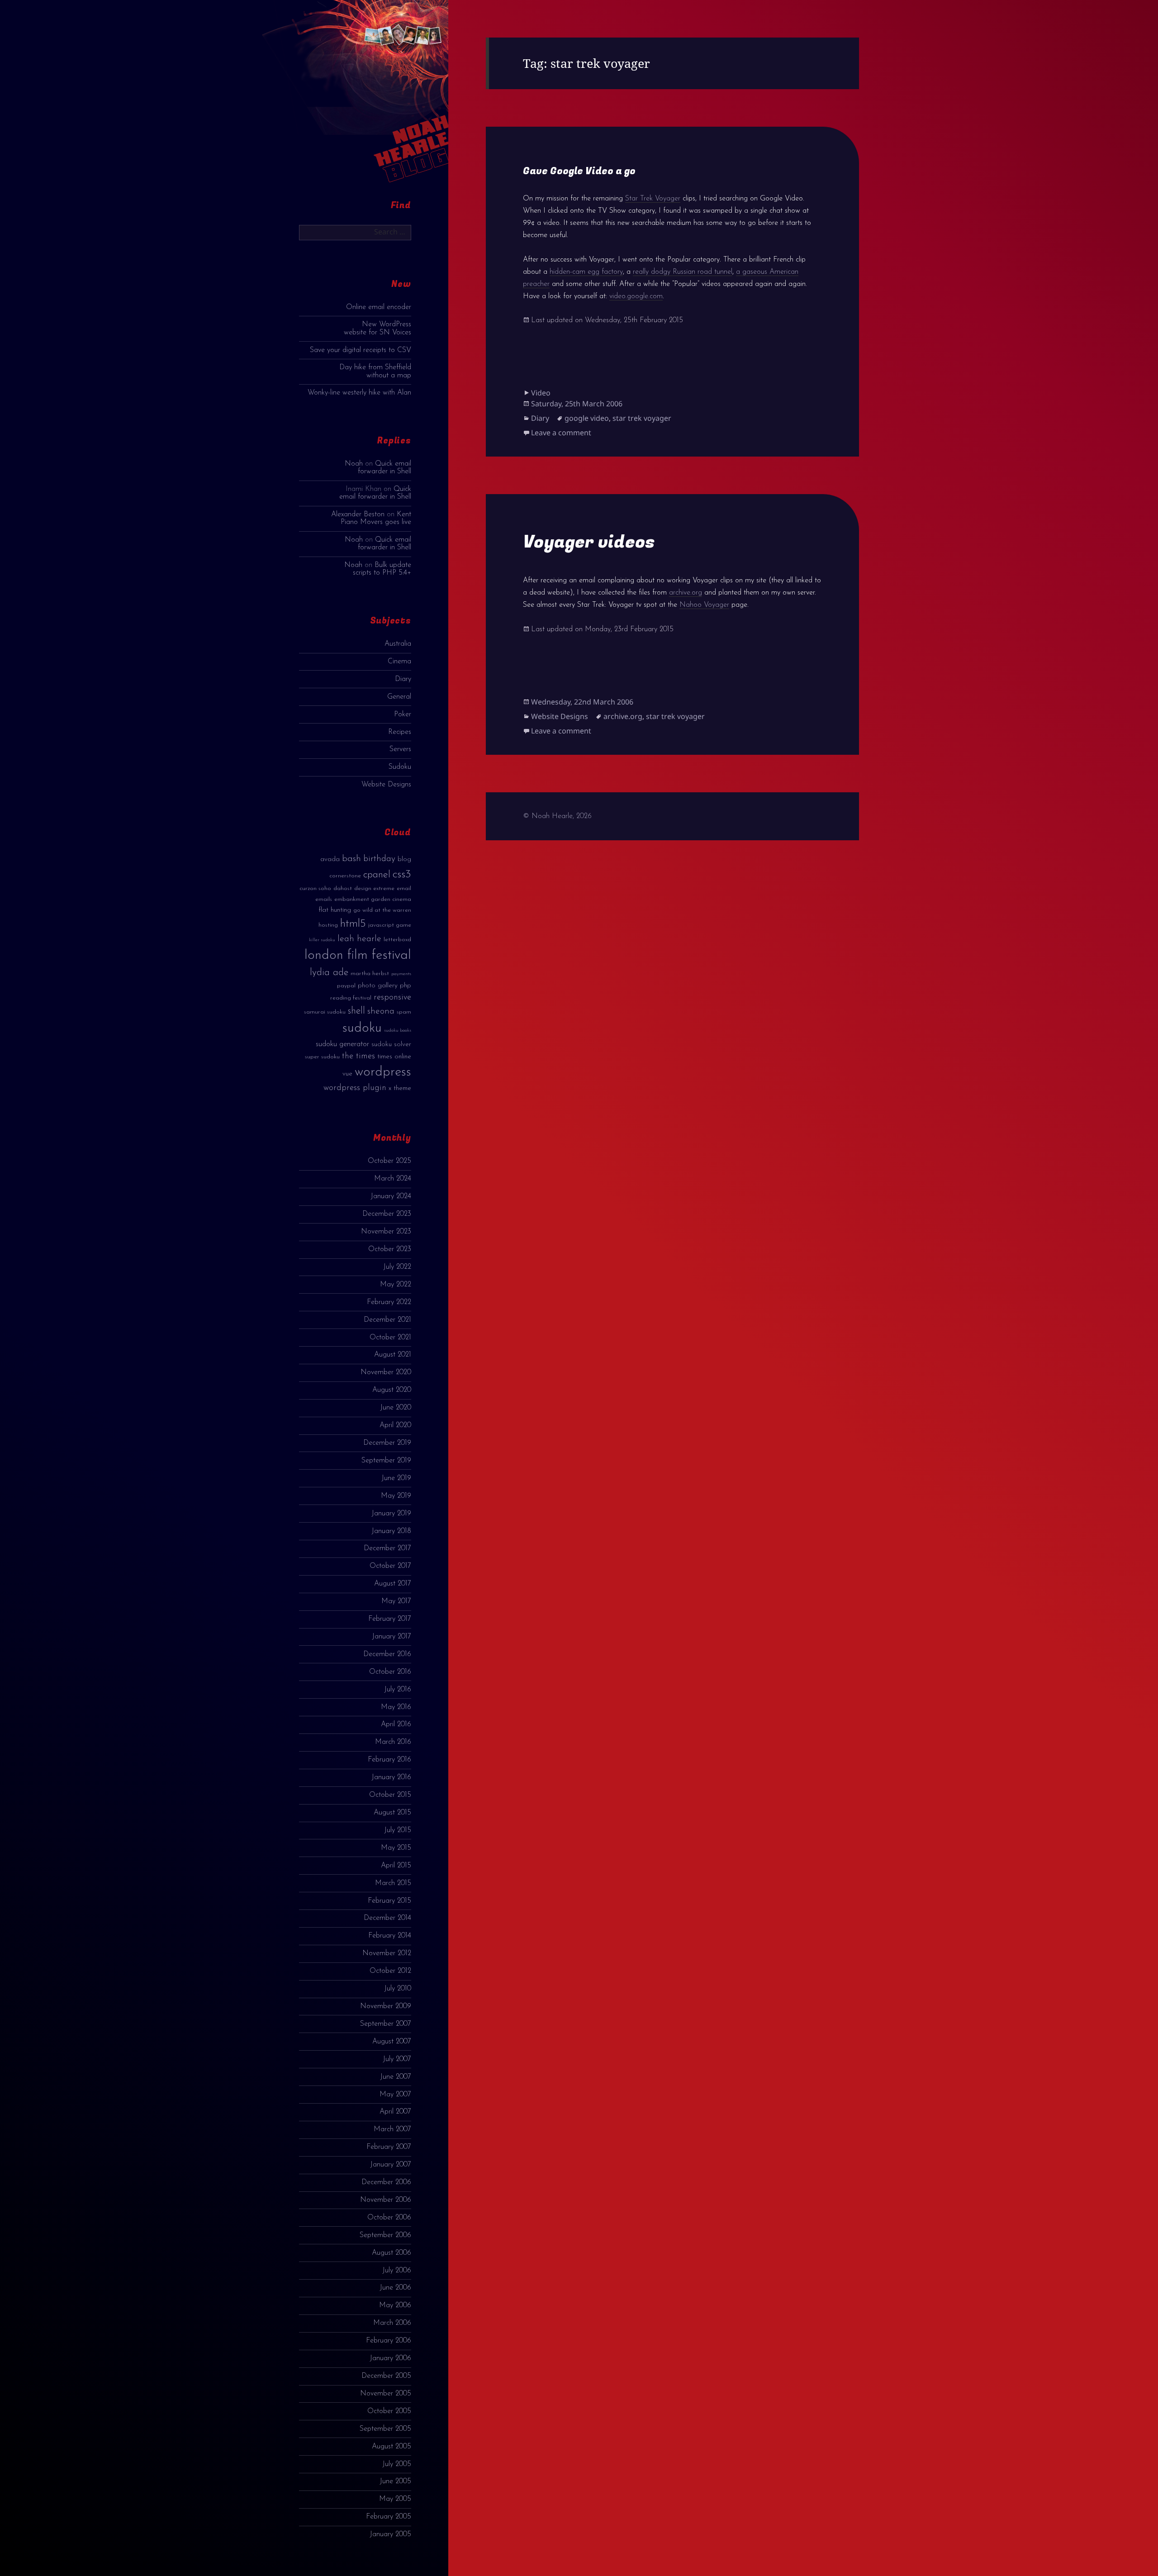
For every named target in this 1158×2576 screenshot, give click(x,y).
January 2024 (391, 1196)
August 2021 (393, 1355)
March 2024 (393, 1179)
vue (347, 1074)
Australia (398, 644)
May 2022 (396, 1285)
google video (587, 418)
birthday (379, 859)
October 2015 (390, 1795)
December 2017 (387, 1548)
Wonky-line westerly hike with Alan (359, 393)
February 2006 (389, 2341)
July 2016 (398, 1690)
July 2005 (397, 2464)
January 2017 (392, 1637)
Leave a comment (561, 433)
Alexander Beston (358, 514)
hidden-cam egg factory (586, 272)
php (406, 986)
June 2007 (396, 2077)
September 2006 (385, 2235)
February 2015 (389, 1901)
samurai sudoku (325, 1012)
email (404, 888)
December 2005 (386, 2376)
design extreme (374, 888)
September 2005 (385, 2429)
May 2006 (395, 2305)
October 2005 (389, 2411)
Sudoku (400, 767)
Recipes (400, 732)
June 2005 (395, 2481)
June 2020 (396, 1408)
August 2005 (392, 2447)
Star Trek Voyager (653, 199)
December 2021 (387, 1320)
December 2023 (387, 1214)
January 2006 (390, 2358)
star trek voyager (642, 418)
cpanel (377, 875)
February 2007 (389, 2147)
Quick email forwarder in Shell (384, 468)
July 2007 (397, 2059)
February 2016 (389, 1760)
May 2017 (396, 1601)
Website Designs (386, 785)
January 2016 (391, 1777)
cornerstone (345, 876)
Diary (403, 679)
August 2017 (393, 1584)
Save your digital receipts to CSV (361, 350)
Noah (354, 464)
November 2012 (387, 1953)
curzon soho (315, 888)
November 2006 (386, 2200)
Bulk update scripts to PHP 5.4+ (382, 569)
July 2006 (397, 2271)
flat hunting (335, 910)
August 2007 (392, 2042)
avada (330, 859)
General (399, 697)
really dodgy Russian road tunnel (683, 272)
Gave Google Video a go (579, 171)
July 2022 (397, 1267)
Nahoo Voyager (704, 605)
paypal (346, 986)
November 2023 (386, 1232)
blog (404, 859)
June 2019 (396, 1478)
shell (356, 1011)
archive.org (686, 593)
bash (351, 859)
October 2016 (390, 1672)
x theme (400, 1088)
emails (324, 899)
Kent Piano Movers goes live (376, 518)
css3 (402, 874)
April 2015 (396, 1866)
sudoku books (398, 1031)
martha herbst (370, 974)
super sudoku (322, 1057)
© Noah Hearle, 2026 (557, 816)
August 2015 (392, 1813)
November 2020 (386, 1372)
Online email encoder (379, 307)
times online (394, 1057)
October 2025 (389, 1161)
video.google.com (636, 296)
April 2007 (395, 2112)
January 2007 (391, 2165)
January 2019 (391, 1514)
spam (404, 1012)
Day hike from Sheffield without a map (375, 371)
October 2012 (390, 1971)
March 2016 (393, 1742)
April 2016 (396, 1724)
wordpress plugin (355, 1088)
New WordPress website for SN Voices (377, 328)
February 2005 (389, 2517)
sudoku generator (342, 1044)
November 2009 (386, 2006)
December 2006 (386, 2182)
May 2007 (395, 2095)
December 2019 (387, 1443)
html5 (353, 924)
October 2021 (390, 1338)
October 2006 (389, 2218)
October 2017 (390, 1566)
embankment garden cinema (373, 899)
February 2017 (390, 1619)
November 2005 (386, 2394)
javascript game (390, 925)
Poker (403, 714)
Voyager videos (589, 542)
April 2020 (395, 1425)
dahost (343, 888)
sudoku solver (391, 1045)
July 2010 (398, 1989)
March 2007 (392, 2129)
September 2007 (386, 2024)
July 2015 (398, 1830)
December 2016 (387, 1654)
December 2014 (387, 1918)
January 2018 (391, 1531)
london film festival (358, 955)
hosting (328, 925)
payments (401, 974)
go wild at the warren (382, 910)
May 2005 (395, 2499)
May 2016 (396, 1707)
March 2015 (393, 1883)
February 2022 (389, 1302)
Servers (400, 749)
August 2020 (392, 1390)
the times (358, 1056)
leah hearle (359, 939)
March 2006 (392, 2323)
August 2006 (392, 2253)
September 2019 (386, 1461)
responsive (392, 998)
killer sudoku (322, 940)
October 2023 (390, 1249)
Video (541, 393)
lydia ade (329, 973)
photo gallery (378, 986)
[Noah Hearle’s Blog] (402, 100)
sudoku (362, 1028)
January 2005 (390, 2534)
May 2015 (396, 1848)
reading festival (351, 998)
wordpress (383, 1072)
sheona (381, 1011)
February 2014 (390, 1936)
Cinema (399, 662)
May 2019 (396, 1496)
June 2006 (395, 2288)
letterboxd (397, 940)
